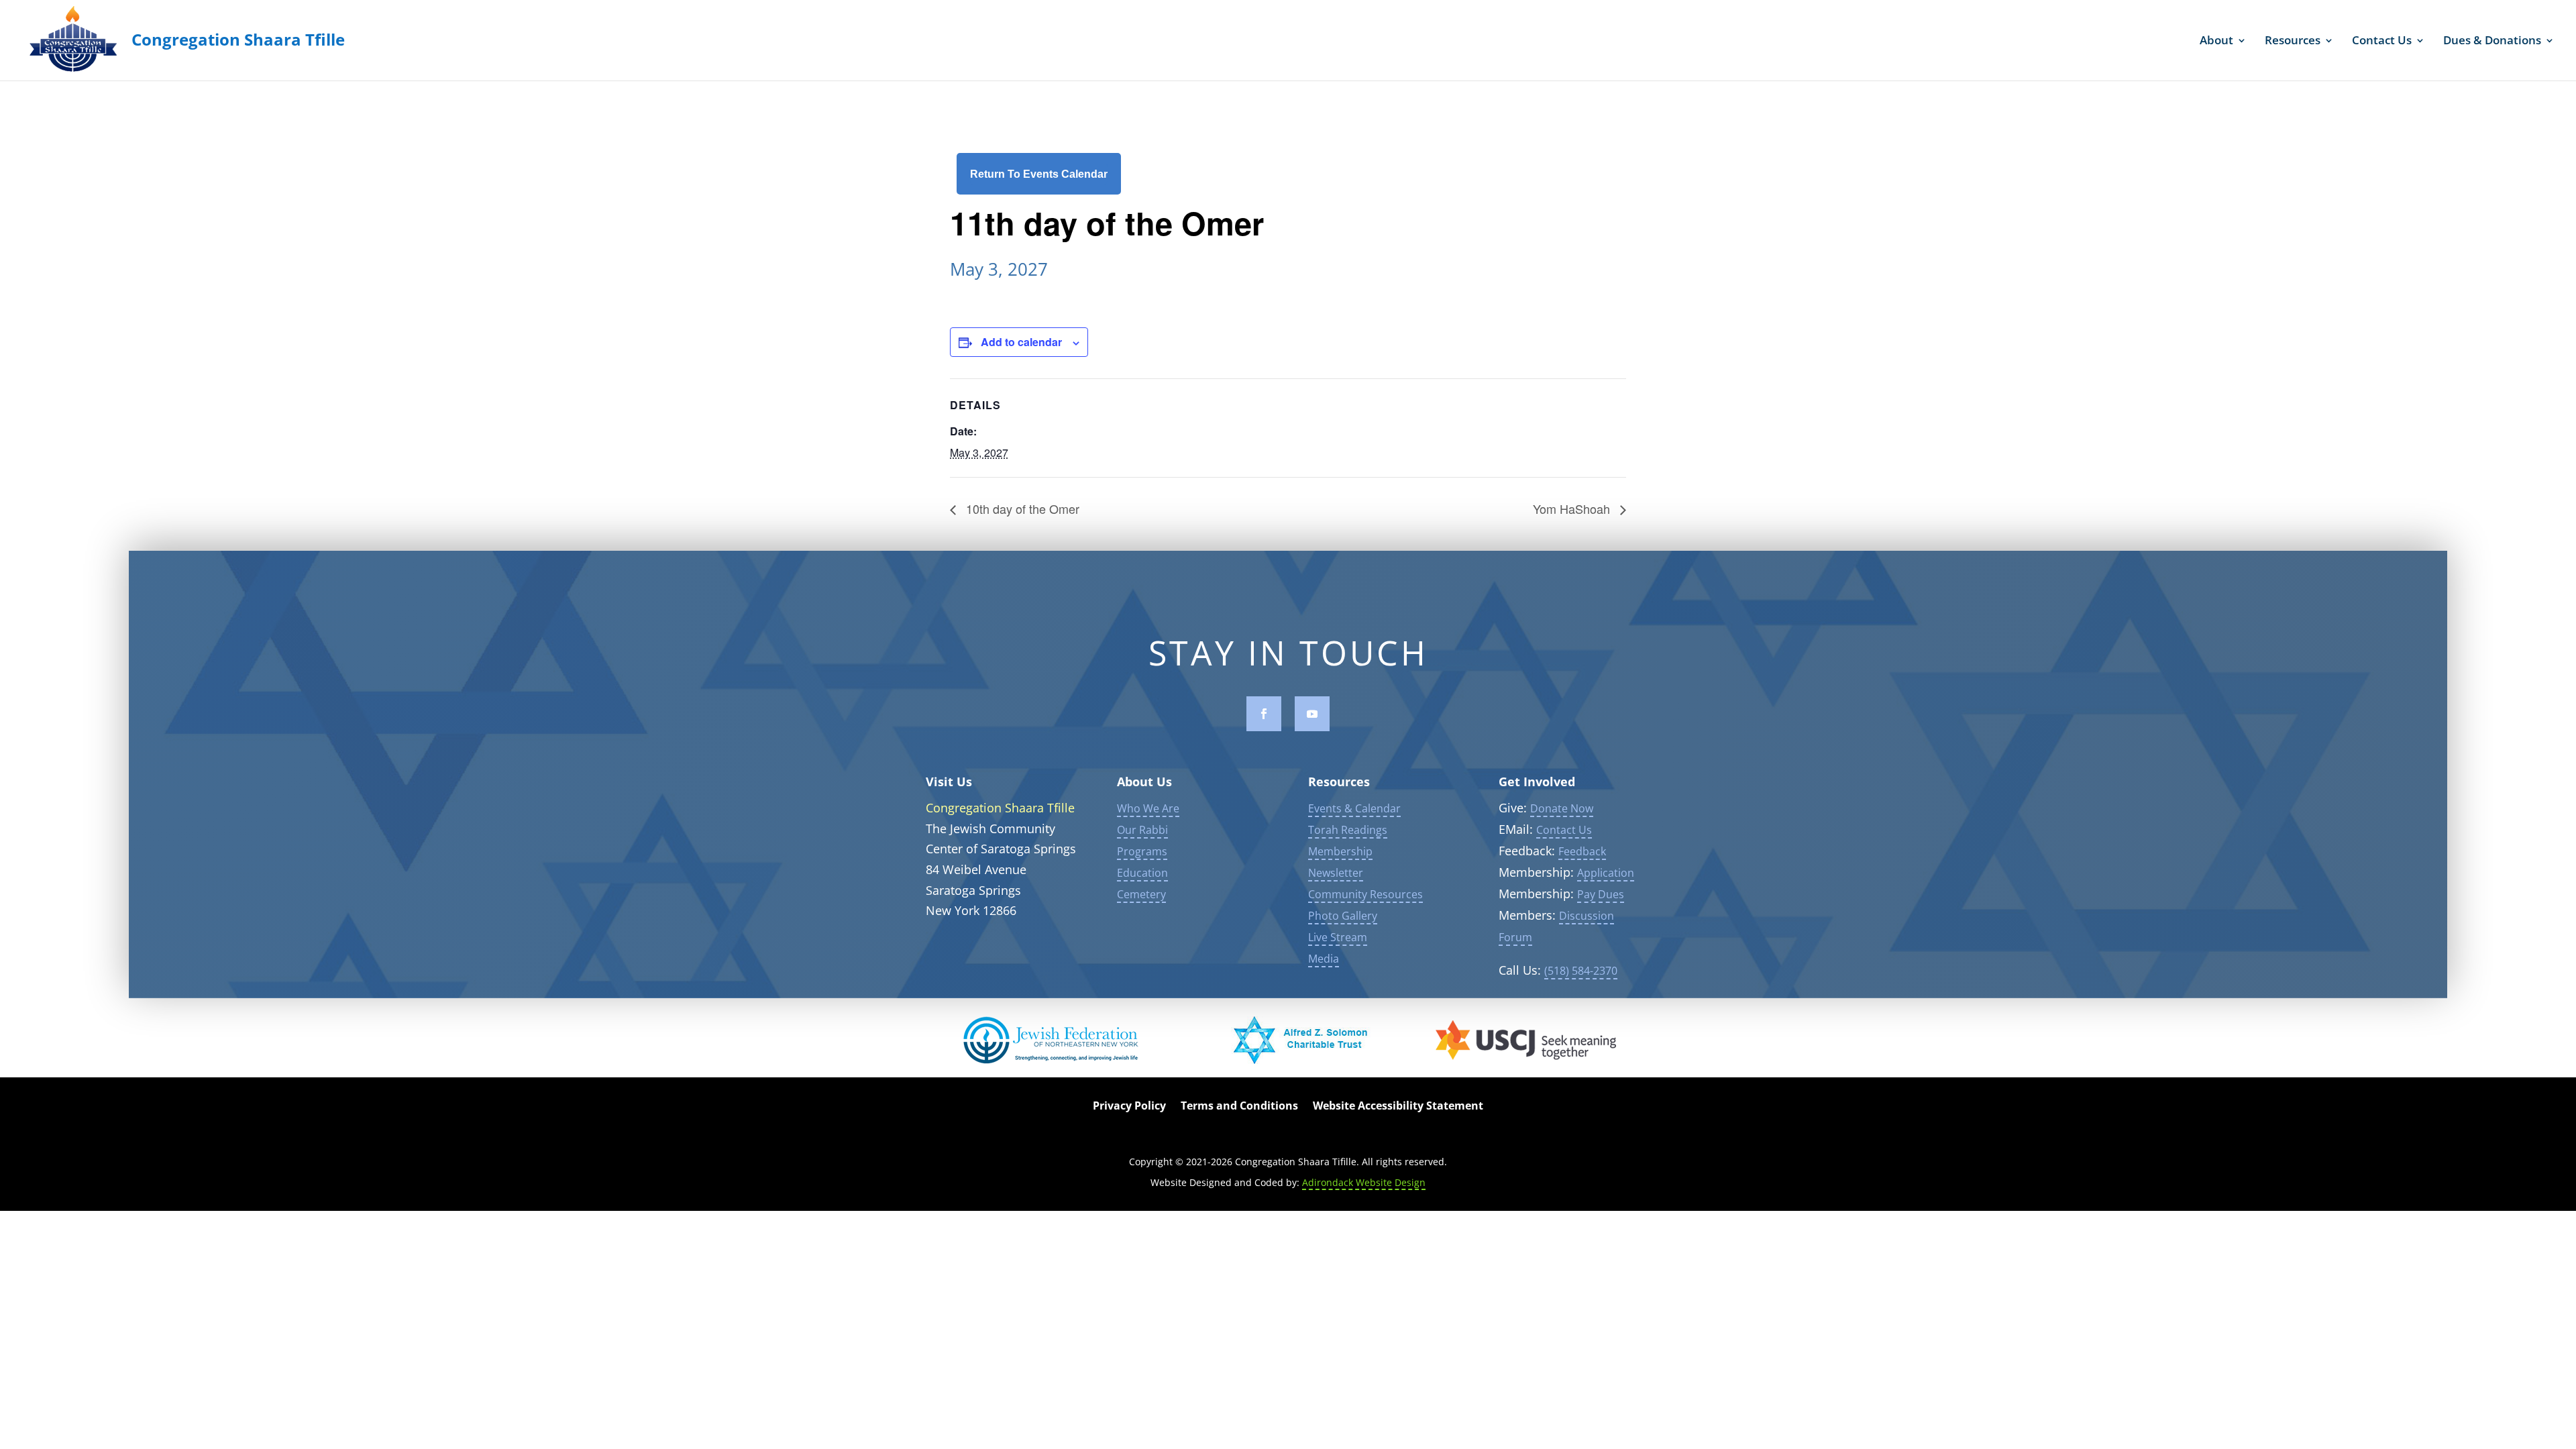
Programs (1142, 851)
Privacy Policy (1129, 1107)
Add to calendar (1021, 342)
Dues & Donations (2492, 42)
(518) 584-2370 (1581, 971)
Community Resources (1365, 894)
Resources (2293, 42)
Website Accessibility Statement (1398, 1107)
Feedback (1582, 851)
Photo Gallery (1343, 916)
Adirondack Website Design (1364, 1182)
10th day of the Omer (1021, 508)
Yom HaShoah (1573, 508)
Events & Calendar (1354, 808)
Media (1324, 959)
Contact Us (2382, 42)
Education (1142, 873)
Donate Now (1562, 808)
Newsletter (1336, 873)
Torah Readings (1348, 830)
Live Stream (1338, 937)
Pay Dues (1601, 894)
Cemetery (1141, 894)
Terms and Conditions (1239, 1107)
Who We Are (1148, 808)
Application (1606, 873)
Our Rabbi (1142, 830)
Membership (1340, 851)
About (2216, 42)
